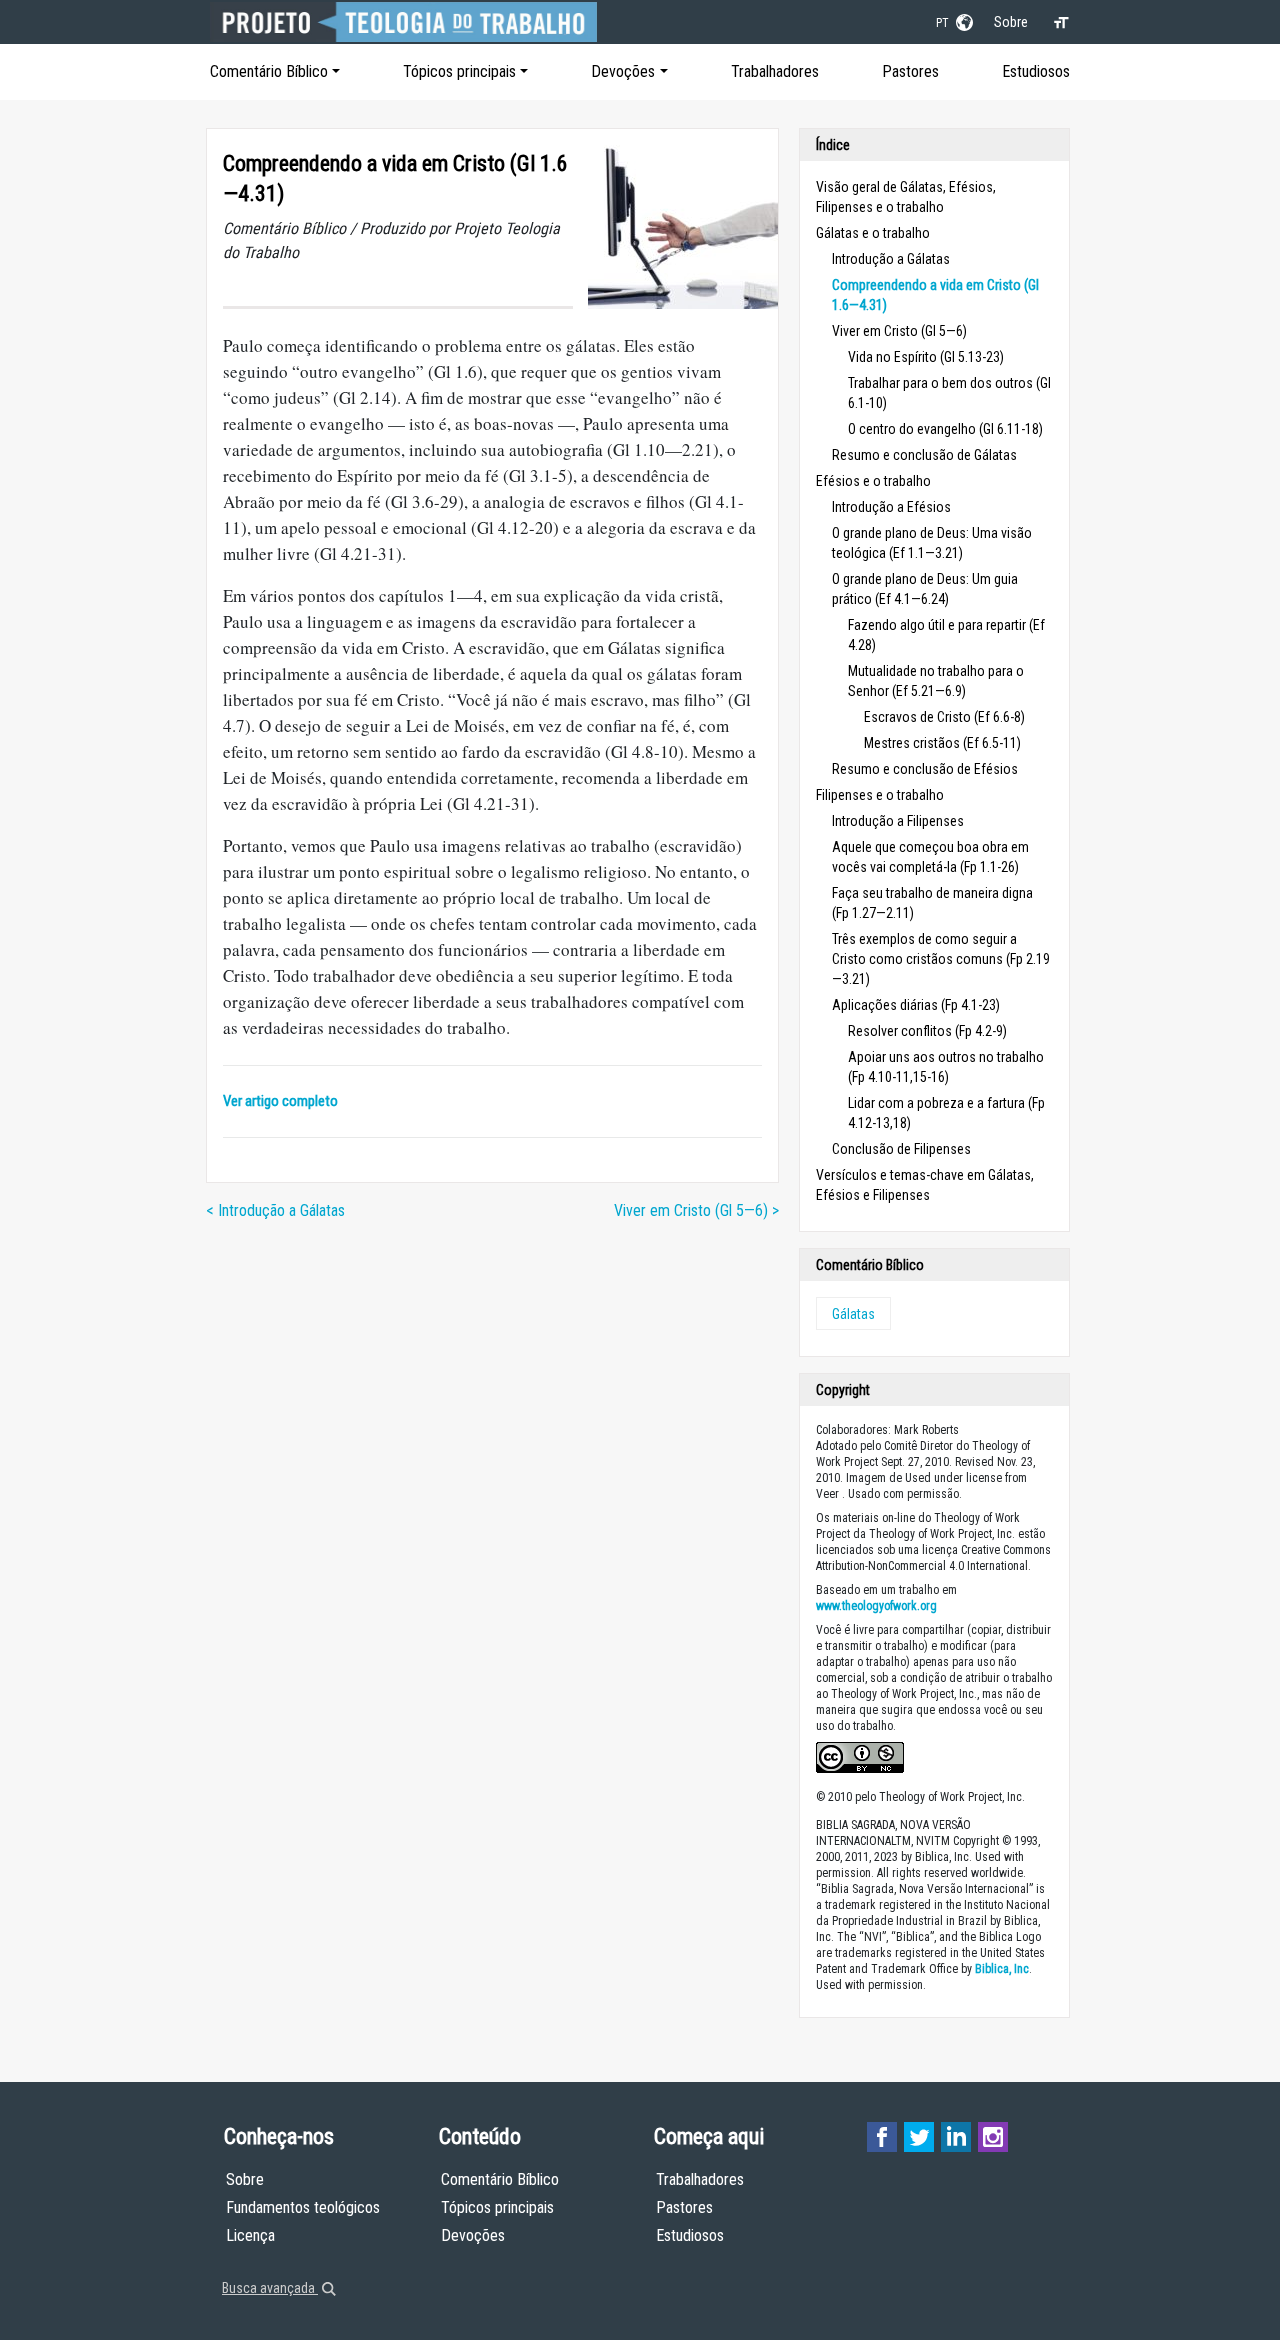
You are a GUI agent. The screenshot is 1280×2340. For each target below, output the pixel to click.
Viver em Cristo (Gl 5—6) (899, 331)
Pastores (910, 71)
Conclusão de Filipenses (901, 1149)
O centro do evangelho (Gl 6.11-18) (945, 429)
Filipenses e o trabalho (880, 795)
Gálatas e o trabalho (873, 233)
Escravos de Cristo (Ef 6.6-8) (944, 717)
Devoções (623, 71)
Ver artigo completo (280, 1101)
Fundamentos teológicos (303, 2207)
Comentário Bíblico (269, 71)
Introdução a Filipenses (898, 821)
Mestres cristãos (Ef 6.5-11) (942, 743)
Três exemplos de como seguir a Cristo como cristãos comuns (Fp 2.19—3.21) (941, 959)
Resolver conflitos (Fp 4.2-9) (927, 1031)
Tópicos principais (459, 71)
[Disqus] (492, 1489)
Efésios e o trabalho (873, 481)
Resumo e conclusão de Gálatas (924, 455)
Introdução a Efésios (891, 507)
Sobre (1011, 22)
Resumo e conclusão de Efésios (925, 769)
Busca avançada (270, 2288)
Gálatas (853, 1314)
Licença (250, 2235)
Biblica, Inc (1002, 1969)
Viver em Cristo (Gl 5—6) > (696, 1210)
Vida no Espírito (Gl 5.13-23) (926, 357)
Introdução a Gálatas (891, 259)
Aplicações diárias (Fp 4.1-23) (916, 1005)
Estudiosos (1036, 71)
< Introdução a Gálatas (275, 1210)
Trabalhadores (775, 71)
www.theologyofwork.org (876, 1606)
